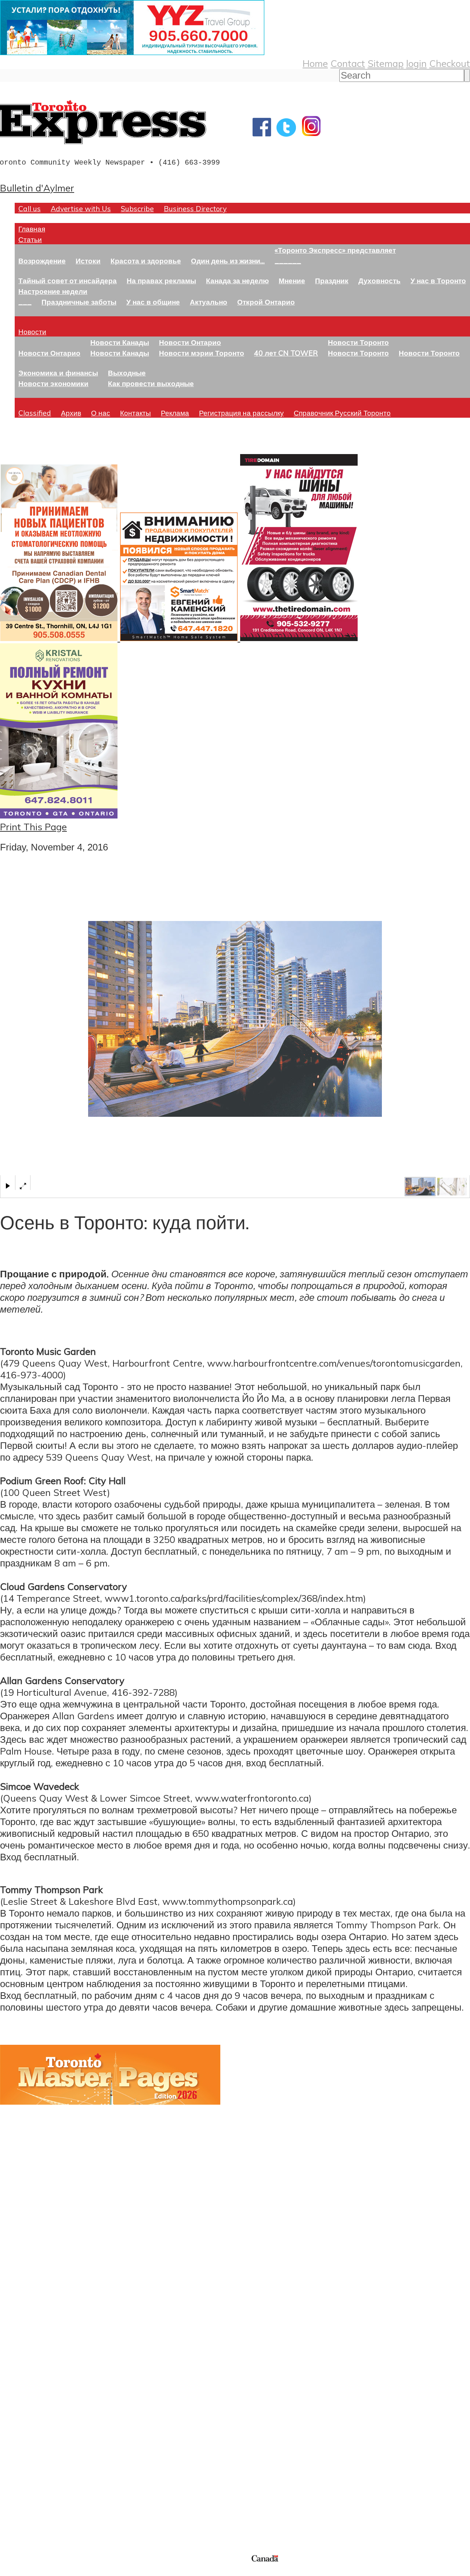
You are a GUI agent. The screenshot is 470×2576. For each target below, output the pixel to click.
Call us (30, 208)
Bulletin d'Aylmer (37, 188)
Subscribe (137, 208)
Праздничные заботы (79, 302)
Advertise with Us (81, 208)
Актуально (209, 302)
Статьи (30, 239)
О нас (101, 413)
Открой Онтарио (266, 302)
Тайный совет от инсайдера (68, 280)
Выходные (127, 373)
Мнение (292, 280)
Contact (348, 63)
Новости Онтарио (49, 353)
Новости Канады (120, 342)
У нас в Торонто (438, 280)
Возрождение (42, 261)
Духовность (379, 280)
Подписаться (28, 2376)
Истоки (88, 261)
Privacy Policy (44, 2571)
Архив (71, 413)
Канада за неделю (237, 280)
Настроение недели (53, 291)
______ (288, 261)
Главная (32, 229)
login (416, 63)
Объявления (27, 2411)
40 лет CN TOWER (286, 353)
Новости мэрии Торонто (202, 353)
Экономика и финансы (58, 373)
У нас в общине (153, 302)
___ (25, 302)
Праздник (332, 280)
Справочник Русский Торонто (342, 413)
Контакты (135, 413)
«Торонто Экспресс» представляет (335, 250)
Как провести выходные (151, 383)
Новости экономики (53, 383)
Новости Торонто (358, 342)
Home (315, 63)
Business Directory (195, 208)
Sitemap (386, 63)
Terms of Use (11, 2571)
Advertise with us (39, 2504)
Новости (32, 332)
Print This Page (33, 827)
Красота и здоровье (146, 261)
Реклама (175, 413)
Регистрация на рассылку (241, 413)
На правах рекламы (161, 280)
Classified (35, 413)
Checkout (450, 63)
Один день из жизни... (228, 261)
